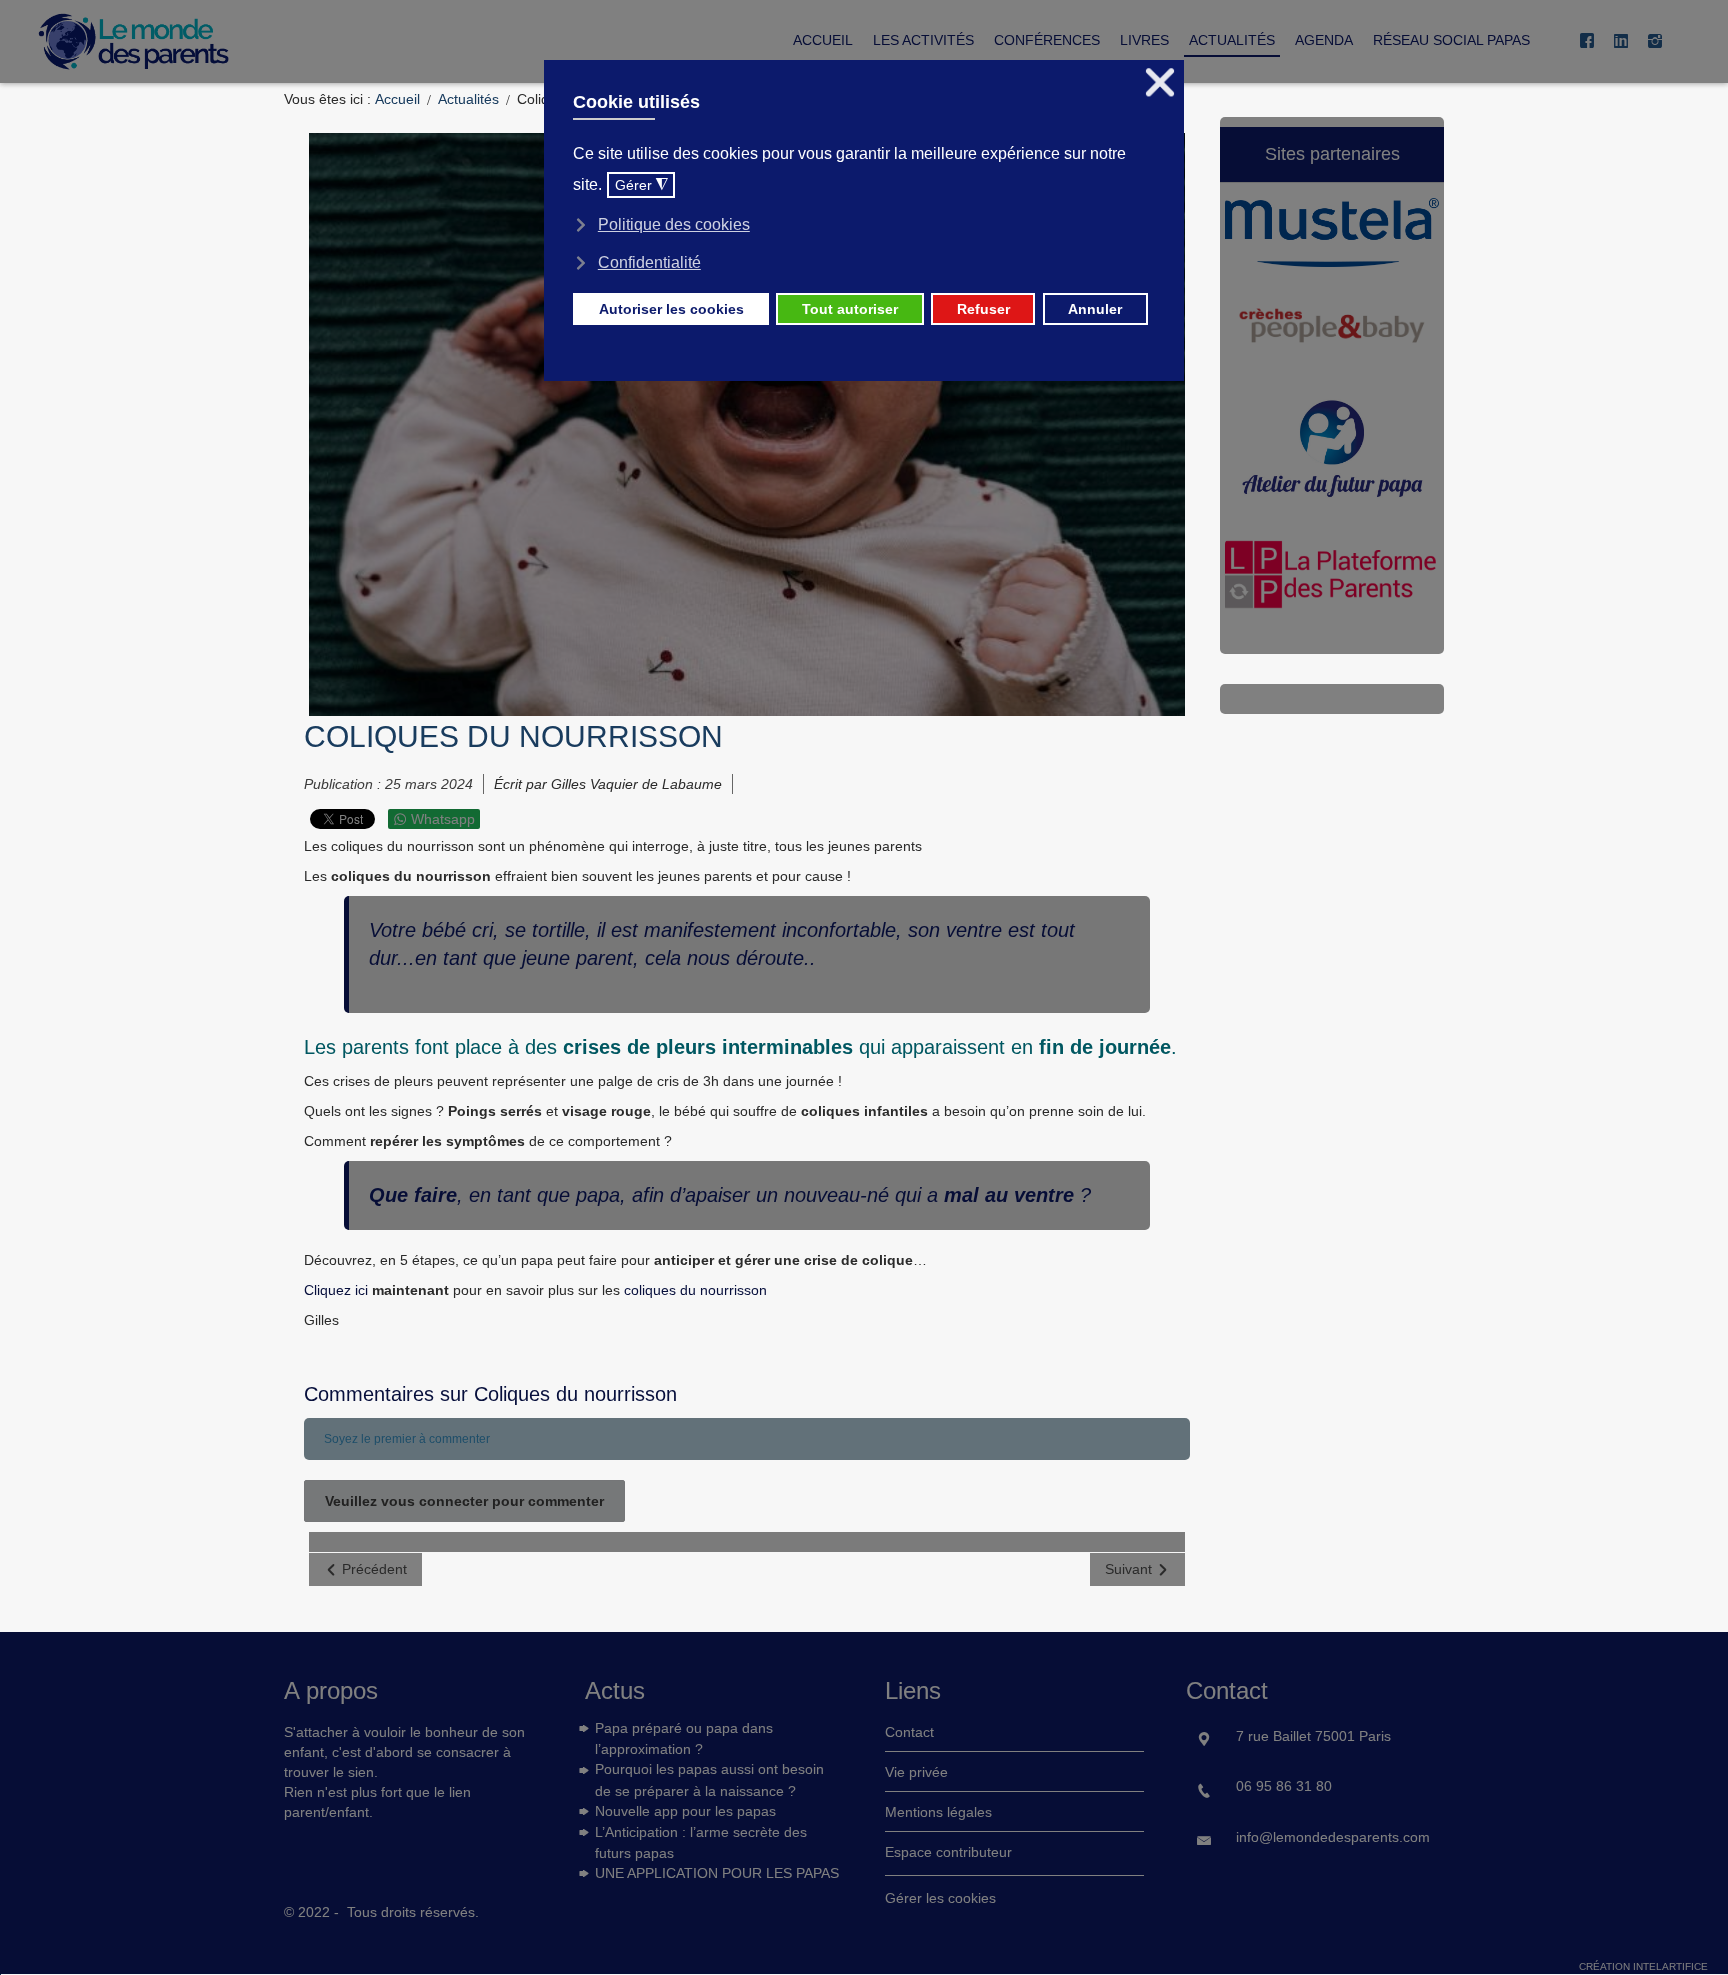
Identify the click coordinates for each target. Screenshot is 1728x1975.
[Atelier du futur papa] (1332, 454)
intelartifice (1670, 1966)
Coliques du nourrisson (513, 736)
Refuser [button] (983, 309)
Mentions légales (938, 1812)
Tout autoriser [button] (850, 309)
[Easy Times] (1332, 582)
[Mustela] (1332, 239)
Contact (909, 1732)
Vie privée (916, 1772)
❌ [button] (1160, 82)
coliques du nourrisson (693, 1290)
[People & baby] (1332, 331)
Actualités (468, 99)
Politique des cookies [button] (674, 224)
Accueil (397, 99)
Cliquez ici (338, 1290)
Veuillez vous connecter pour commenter (464, 1501)
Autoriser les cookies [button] (671, 309)
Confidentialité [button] (649, 262)
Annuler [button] (1095, 309)
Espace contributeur (948, 1852)
